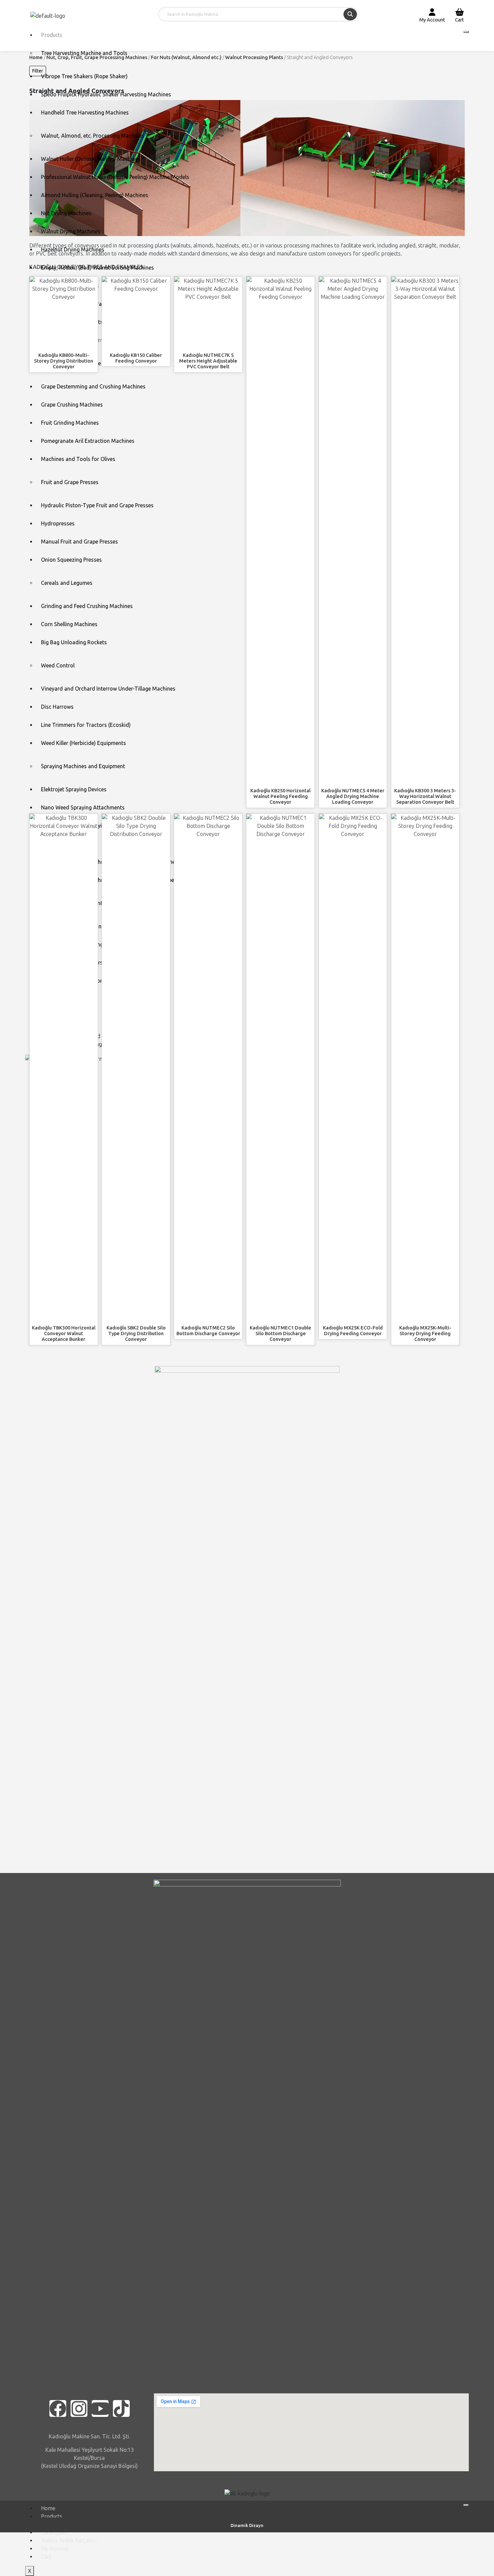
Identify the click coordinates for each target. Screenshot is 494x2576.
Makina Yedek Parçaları (69, 2540)
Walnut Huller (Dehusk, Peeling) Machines (91, 159)
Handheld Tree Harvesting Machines (85, 112)
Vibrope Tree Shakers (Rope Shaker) (84, 76)
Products (52, 35)
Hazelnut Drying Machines (73, 249)
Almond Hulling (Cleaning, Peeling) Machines (95, 195)
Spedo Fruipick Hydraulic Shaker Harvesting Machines (106, 94)
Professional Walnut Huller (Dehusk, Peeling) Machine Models (115, 177)
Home (48, 2508)
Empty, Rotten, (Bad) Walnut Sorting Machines (97, 268)
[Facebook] (58, 2408)
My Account (55, 2548)
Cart (46, 2557)
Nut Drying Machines (66, 213)
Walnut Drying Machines (71, 231)
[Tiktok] (121, 2408)
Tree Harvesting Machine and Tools (84, 53)
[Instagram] (79, 2408)
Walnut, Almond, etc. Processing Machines (93, 136)
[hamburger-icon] (466, 32)
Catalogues (54, 2532)
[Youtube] (100, 2408)
